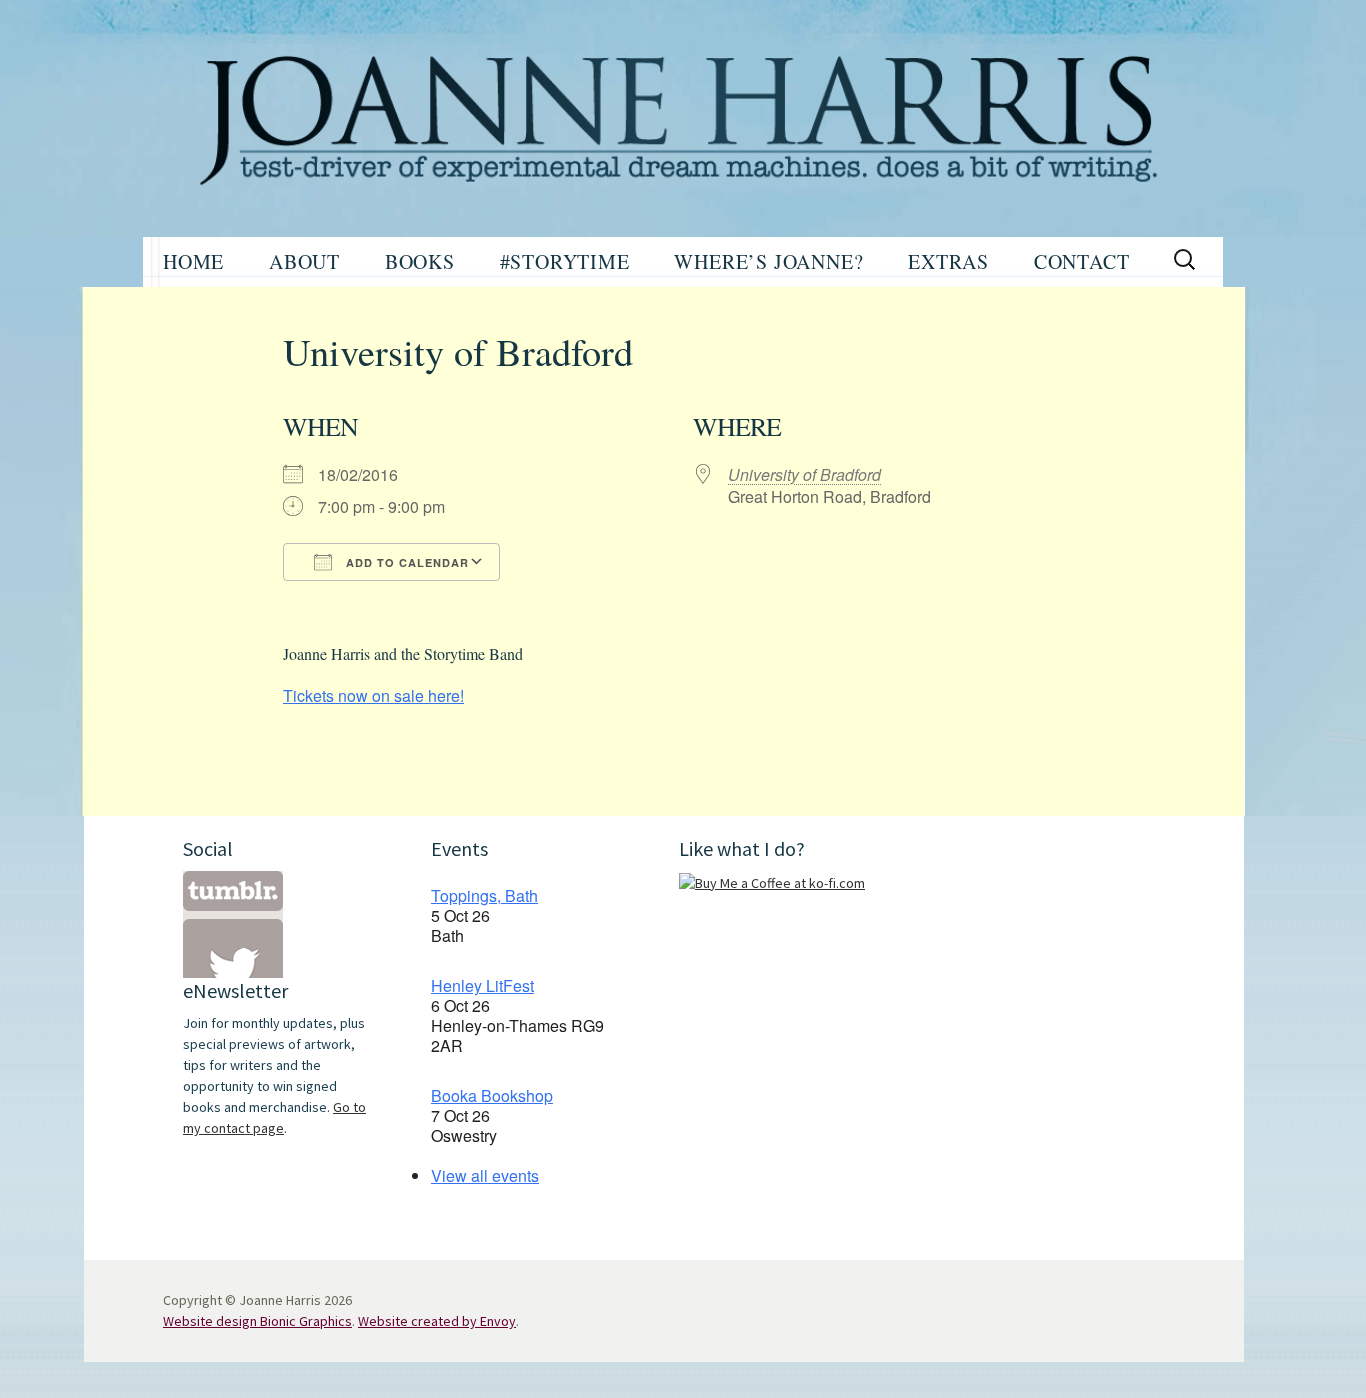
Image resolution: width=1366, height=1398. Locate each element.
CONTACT (1082, 261)
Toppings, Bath (484, 895)
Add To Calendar (405, 562)
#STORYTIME (565, 261)
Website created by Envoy (437, 1321)
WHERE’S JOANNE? (768, 261)
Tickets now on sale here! (373, 695)
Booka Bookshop (492, 1095)
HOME (193, 261)
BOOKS (420, 261)
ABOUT (304, 261)
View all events (485, 1175)
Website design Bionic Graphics (257, 1321)
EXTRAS (948, 261)
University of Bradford (804, 474)
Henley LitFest (482, 985)
